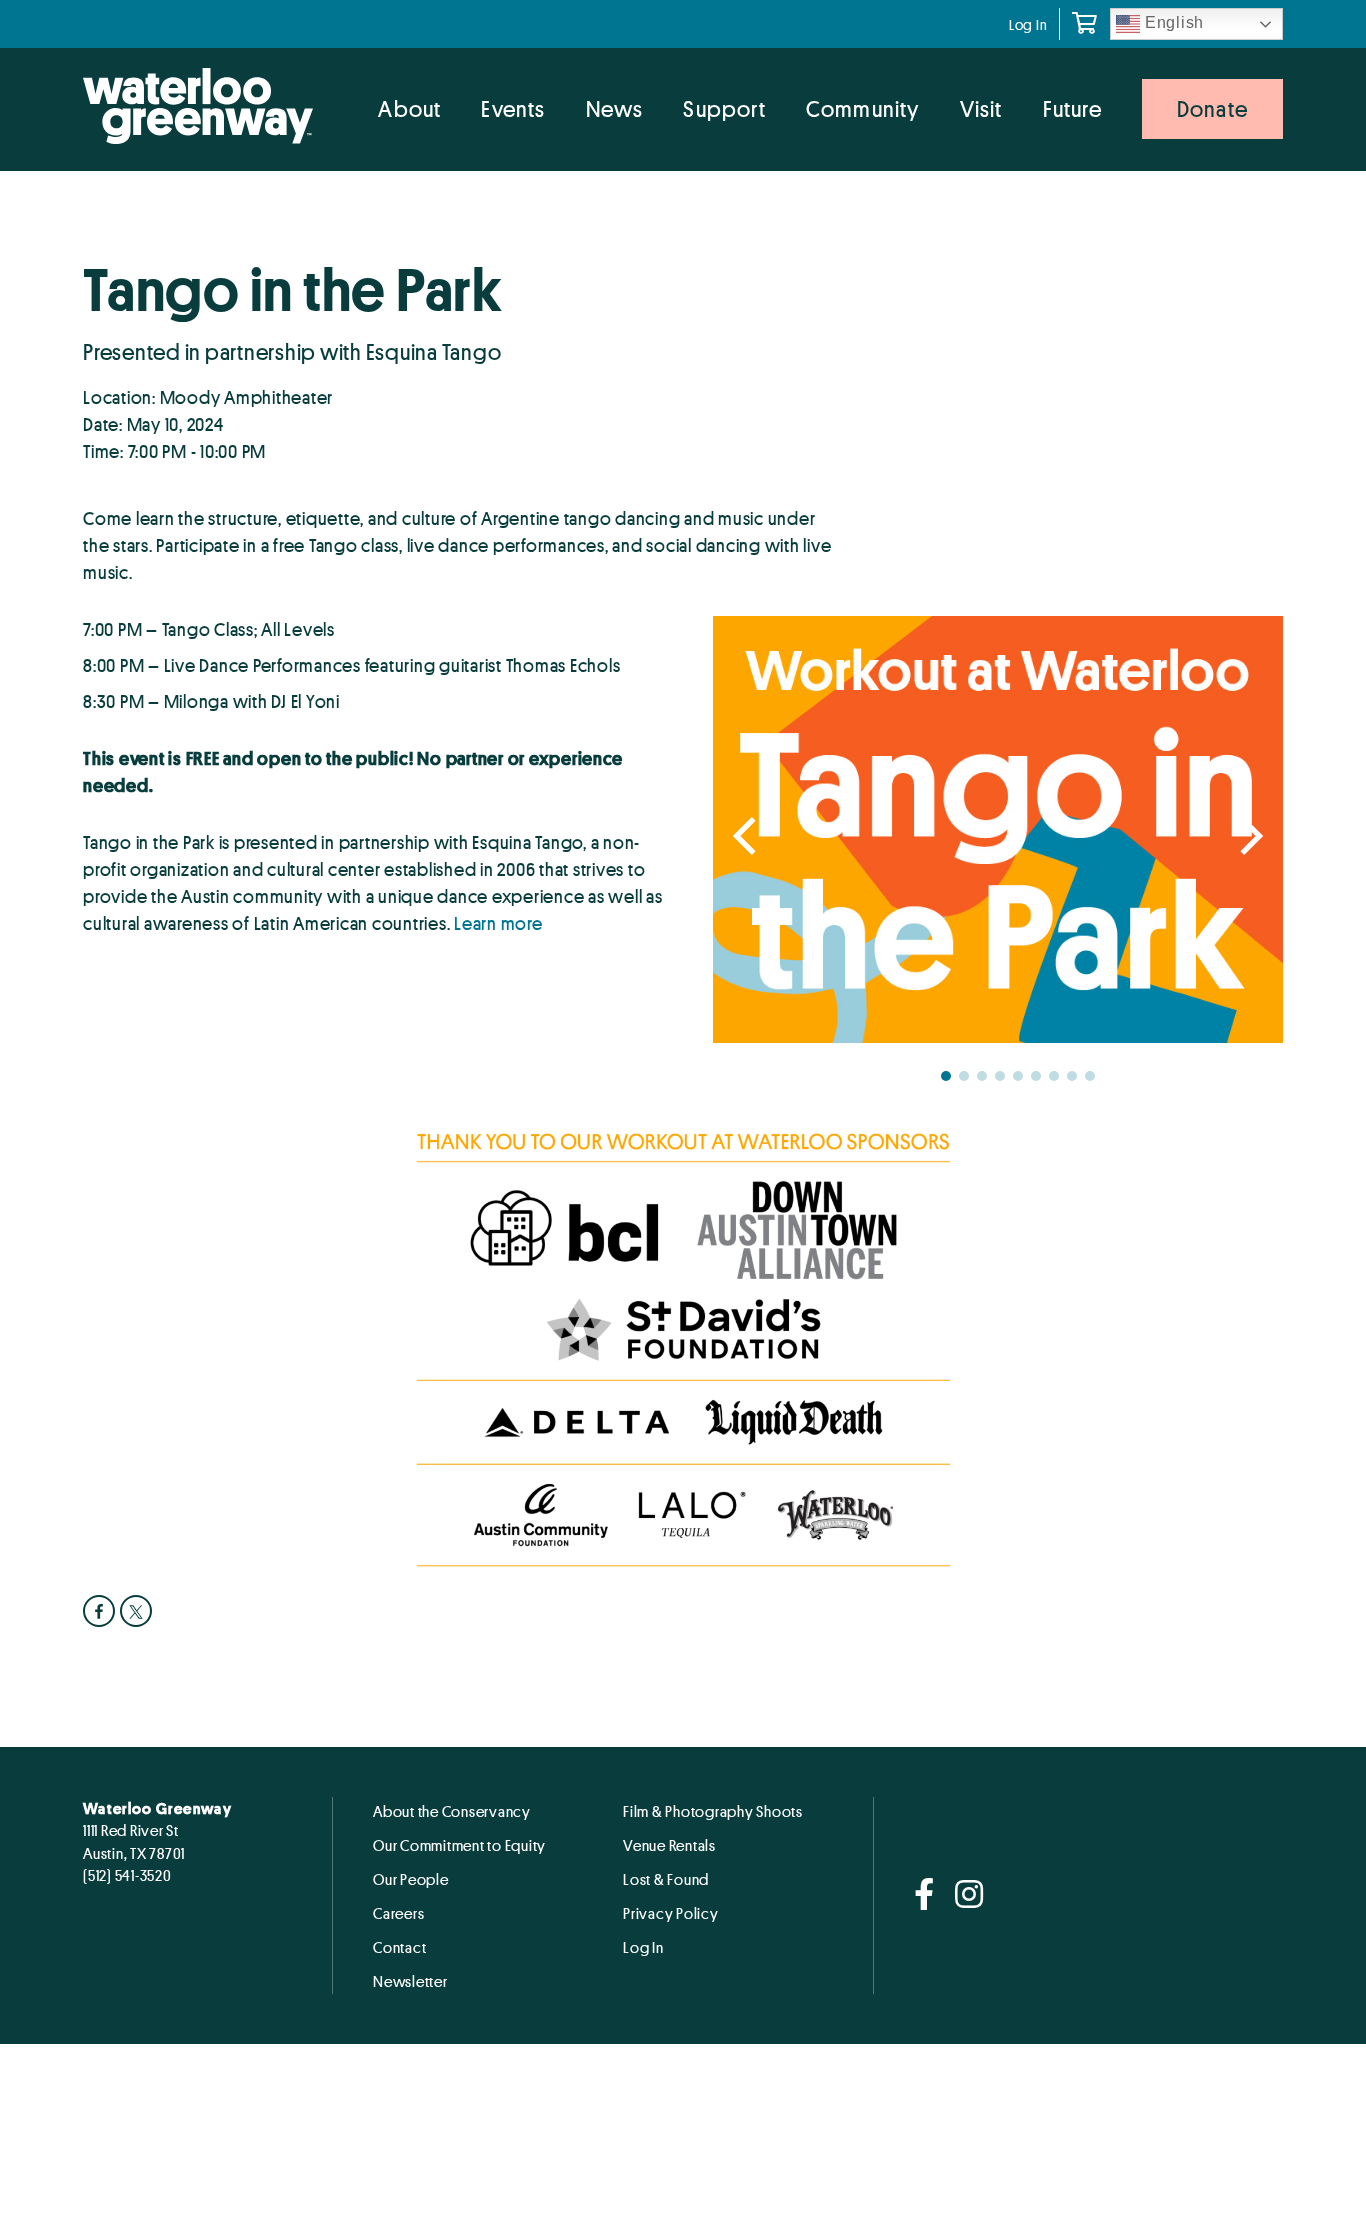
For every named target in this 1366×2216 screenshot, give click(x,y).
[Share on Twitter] (138, 1611)
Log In (1028, 24)
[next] (1248, 837)
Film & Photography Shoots (713, 1811)
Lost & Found (666, 1879)
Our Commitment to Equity (459, 1845)
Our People (411, 1879)
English (1172, 22)
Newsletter (410, 1981)
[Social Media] (924, 1895)
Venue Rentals (669, 1845)
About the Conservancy (452, 1811)
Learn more (498, 923)
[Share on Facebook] (101, 1611)
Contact (399, 1947)
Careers (398, 1913)
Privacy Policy (671, 1913)
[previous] (748, 837)
